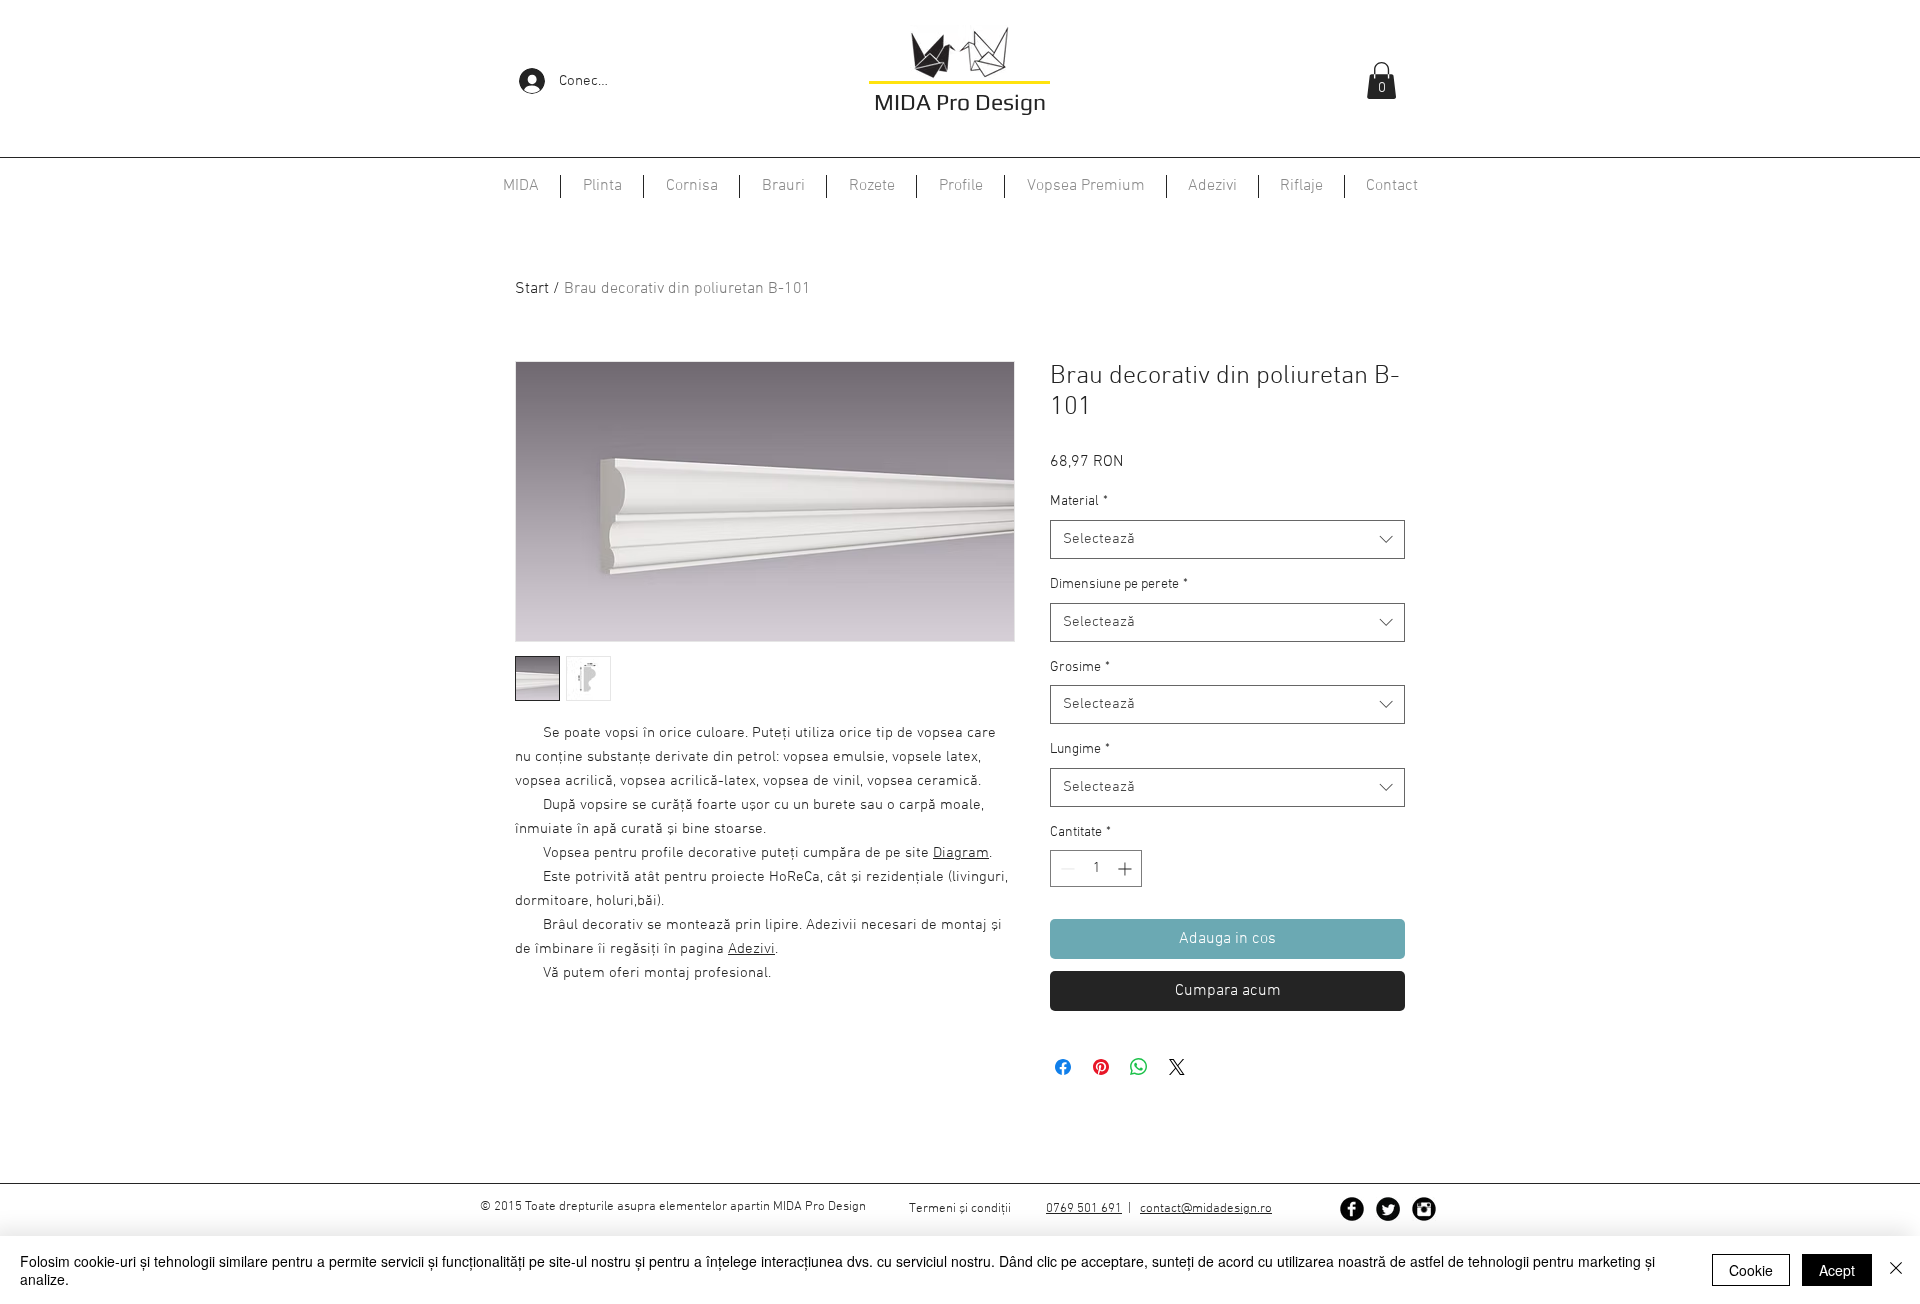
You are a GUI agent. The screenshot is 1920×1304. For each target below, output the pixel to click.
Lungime (1080, 749)
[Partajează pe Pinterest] (1101, 1067)
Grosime (1080, 667)
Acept (1837, 1270)
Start (532, 289)
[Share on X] (1177, 1067)
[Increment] (1126, 868)
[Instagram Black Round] (1424, 1209)
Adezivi (751, 949)
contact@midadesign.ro (1206, 1209)
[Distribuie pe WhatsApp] (1139, 1067)
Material (1079, 501)
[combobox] (1227, 539)
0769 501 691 (1084, 1209)
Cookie (1751, 1270)
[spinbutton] (1096, 868)
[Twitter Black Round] (1388, 1209)
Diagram (961, 853)
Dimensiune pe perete (1119, 584)
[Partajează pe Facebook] (1063, 1067)
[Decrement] (1065, 868)
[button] (1381, 80)
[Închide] (1896, 1270)
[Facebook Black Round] (1352, 1209)
